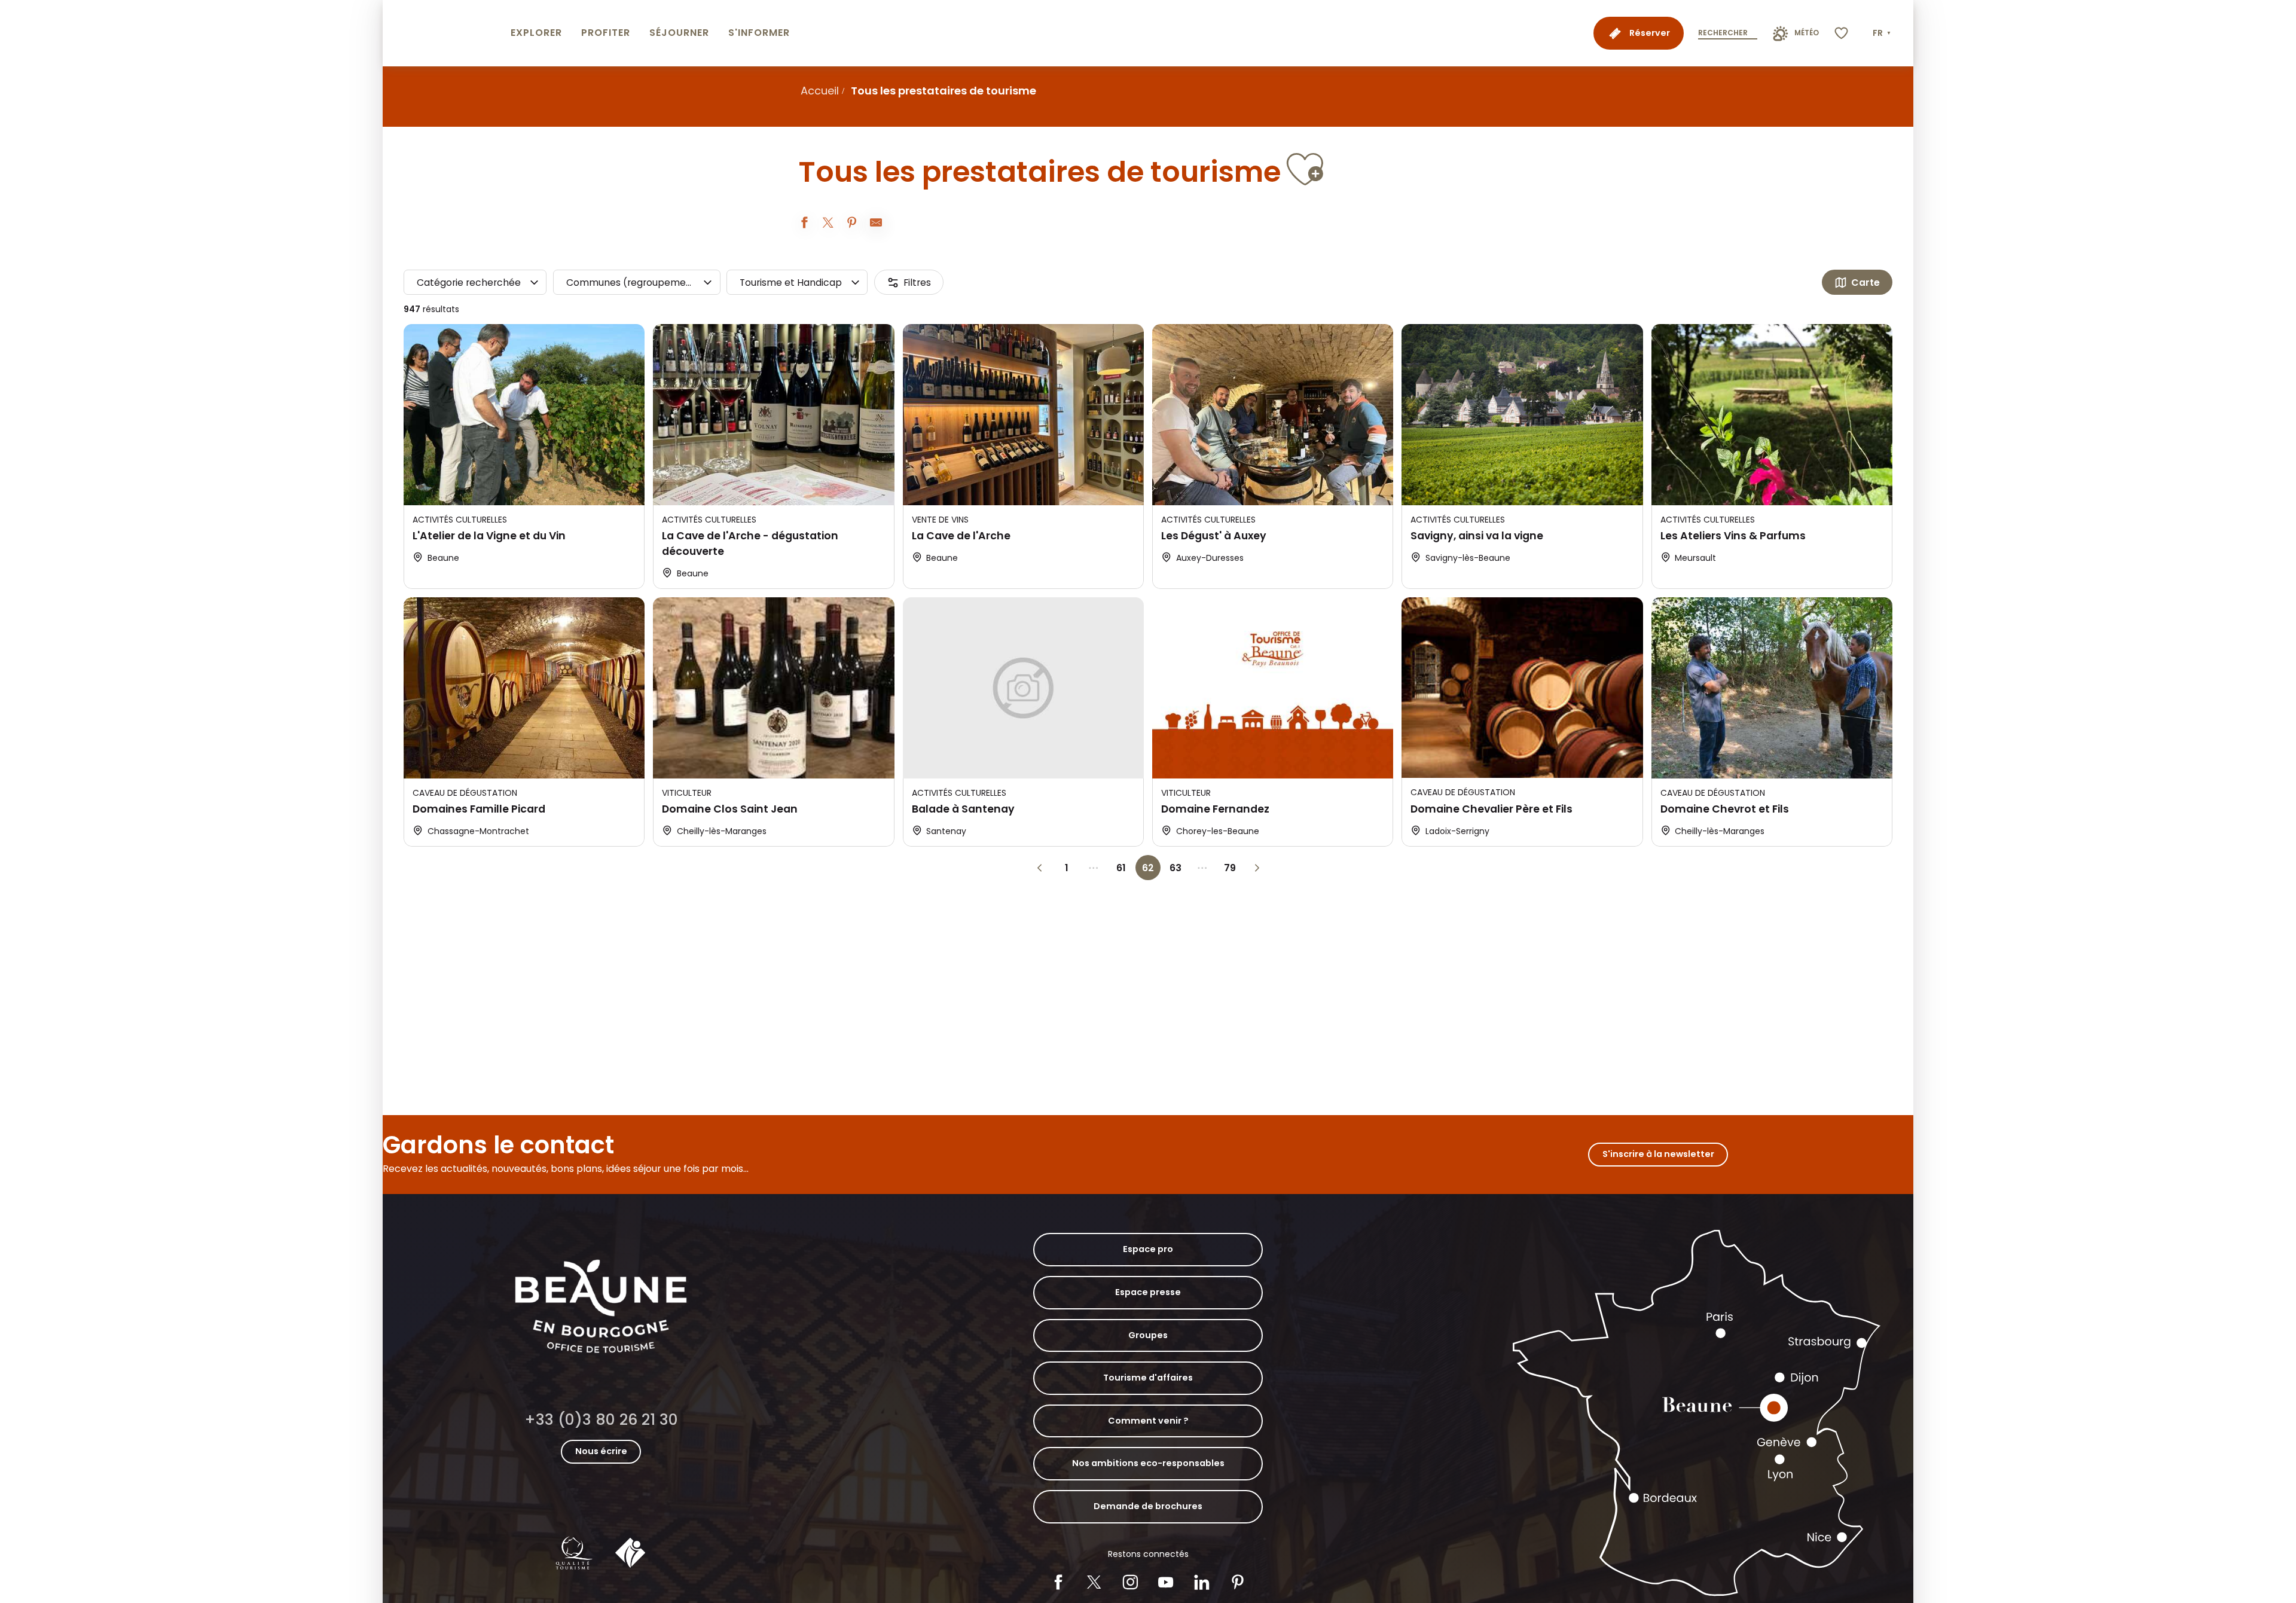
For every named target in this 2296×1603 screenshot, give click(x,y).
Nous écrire (601, 1451)
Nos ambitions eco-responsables (1148, 1463)
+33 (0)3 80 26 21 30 (601, 1420)
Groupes (1148, 1335)
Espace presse (1148, 1292)
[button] (1883, 33)
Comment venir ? (1148, 1421)
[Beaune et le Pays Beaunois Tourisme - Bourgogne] (444, 33)
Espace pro (1148, 1249)
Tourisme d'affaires (1148, 1378)
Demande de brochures (1148, 1506)
